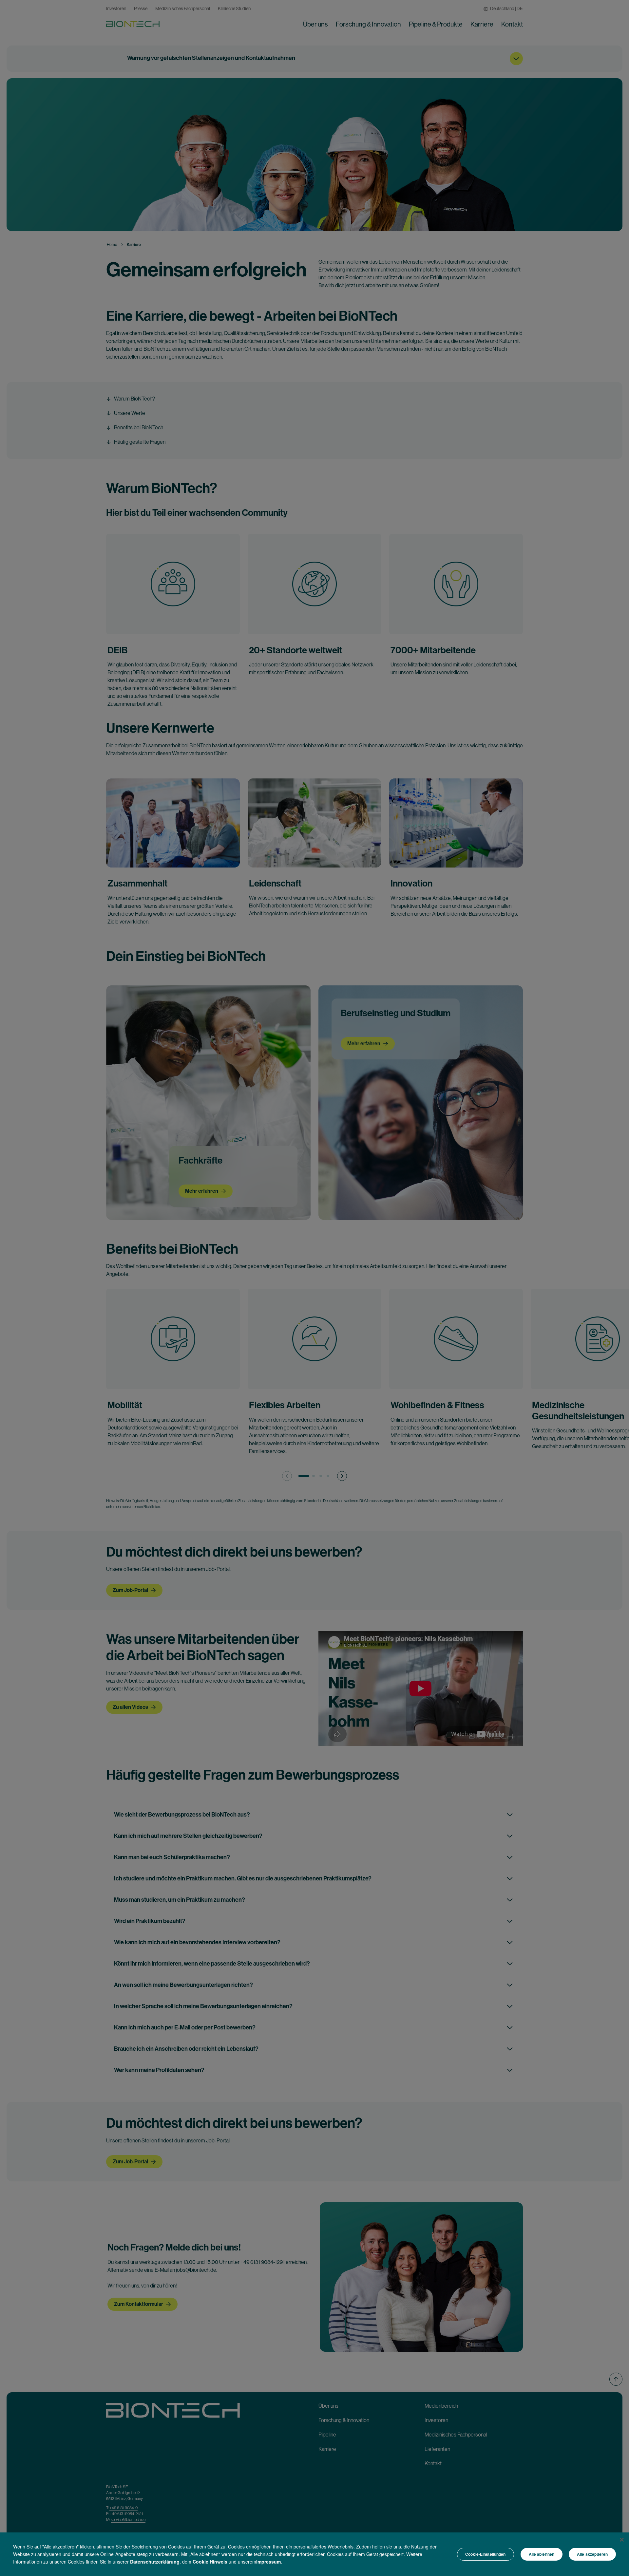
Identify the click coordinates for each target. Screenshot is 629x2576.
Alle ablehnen (542, 2554)
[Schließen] (622, 2540)
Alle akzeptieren (592, 2554)
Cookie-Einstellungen (485, 2554)
